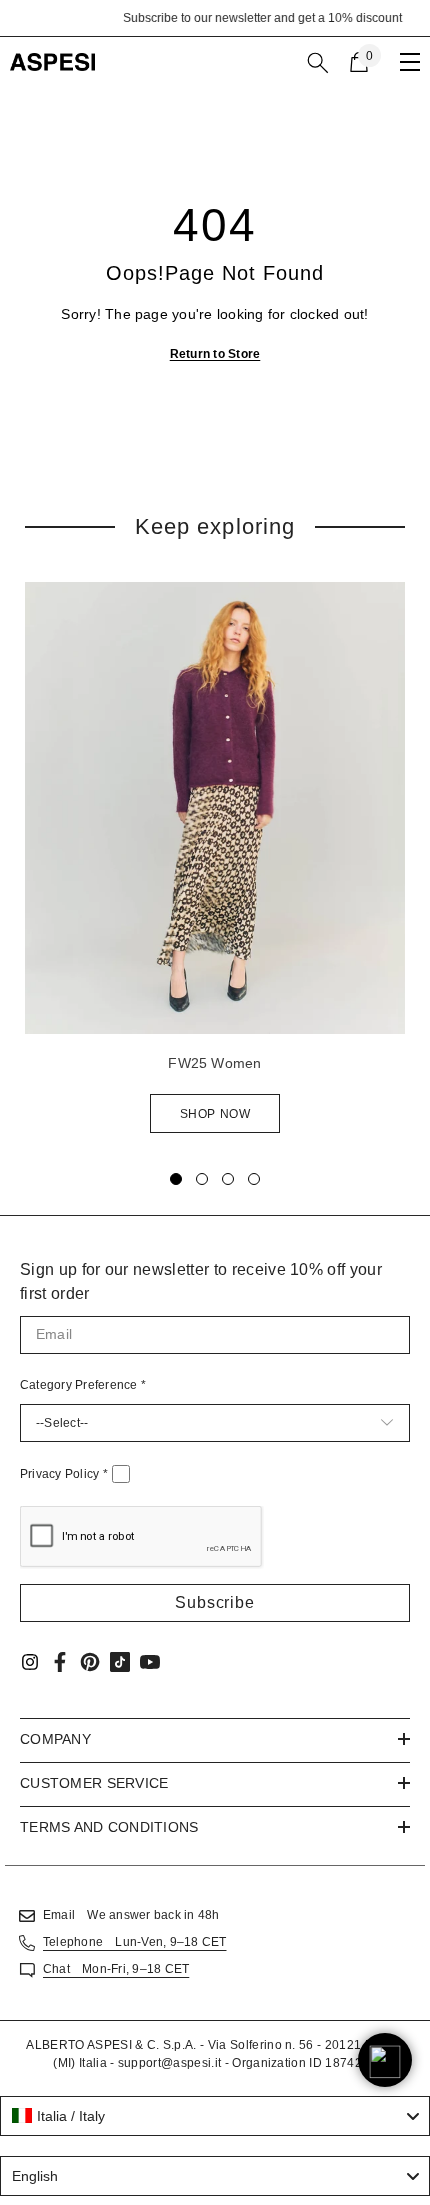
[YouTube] (150, 1662)
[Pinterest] (90, 1662)
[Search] (318, 63)
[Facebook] (60, 1662)
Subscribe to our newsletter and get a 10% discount (215, 18)
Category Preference (83, 1385)
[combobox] (215, 2116)
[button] (215, 1603)
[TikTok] (120, 1662)
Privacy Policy (64, 1474)
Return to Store (215, 354)
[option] (215, 18)
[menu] (410, 62)
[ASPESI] (215, 808)
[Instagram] (30, 1662)
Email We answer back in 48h (131, 1915)
